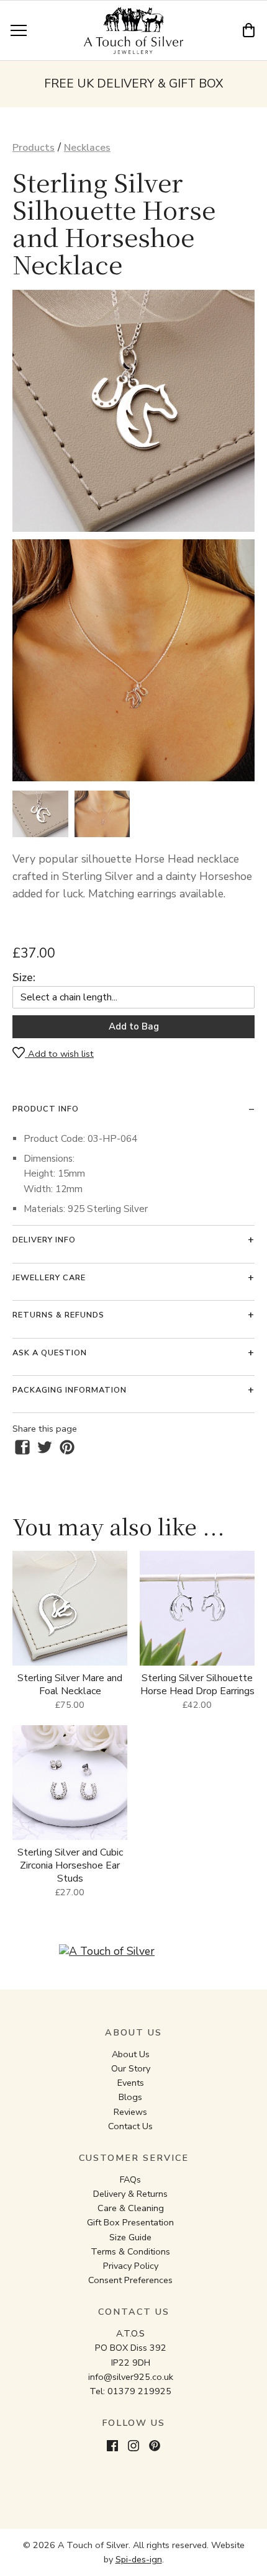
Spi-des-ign (139, 2559)
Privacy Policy (131, 2266)
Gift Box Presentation (130, 2222)
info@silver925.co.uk (131, 2377)
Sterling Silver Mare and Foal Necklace (70, 1685)
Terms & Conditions (130, 2251)
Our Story (131, 2068)
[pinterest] (67, 1447)
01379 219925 (139, 2391)
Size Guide (130, 2237)
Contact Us (130, 2126)
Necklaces (87, 148)
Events (131, 2083)
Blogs (130, 2097)
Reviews (130, 2112)
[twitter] (45, 1447)
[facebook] (22, 1447)
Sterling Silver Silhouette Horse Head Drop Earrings (197, 1685)
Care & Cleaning (131, 2208)
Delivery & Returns (130, 2194)
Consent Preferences (130, 2280)
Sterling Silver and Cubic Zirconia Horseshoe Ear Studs (70, 1865)
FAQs (130, 2179)
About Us (131, 2054)
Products (34, 148)
